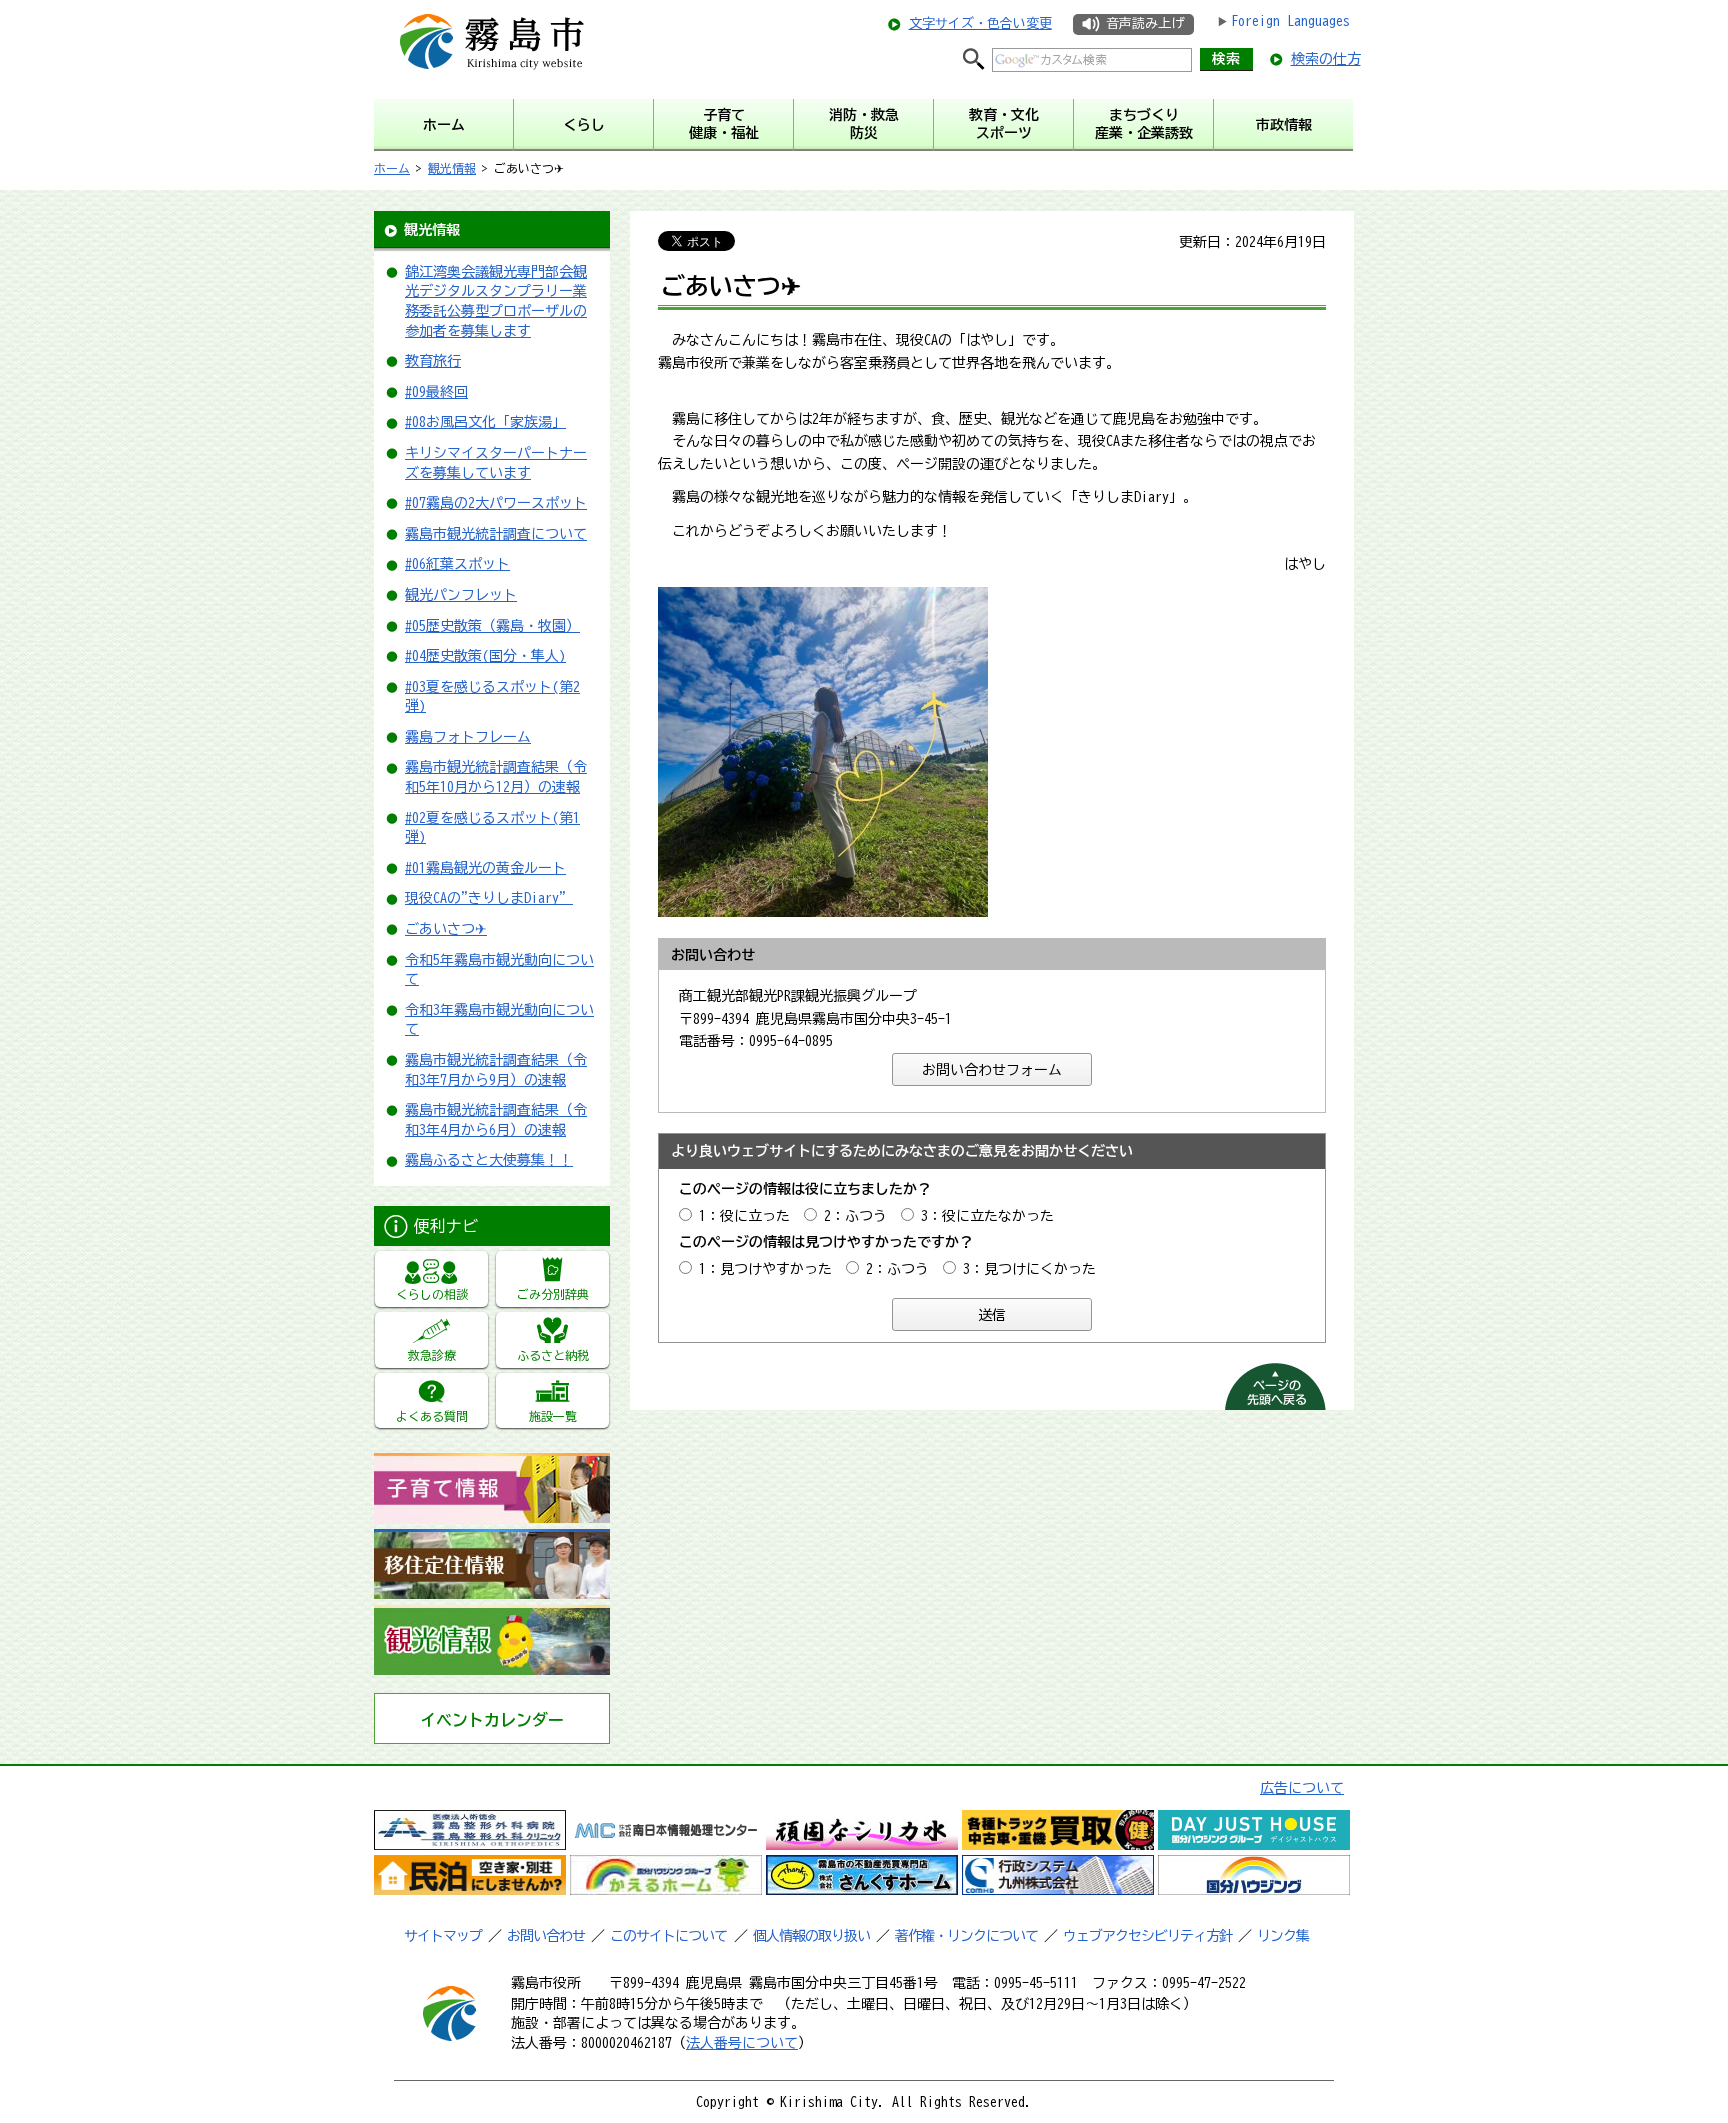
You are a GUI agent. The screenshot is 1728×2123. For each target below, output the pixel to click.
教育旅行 (433, 361)
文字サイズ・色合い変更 (980, 23)
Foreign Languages (1290, 21)
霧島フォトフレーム (468, 737)
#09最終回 (436, 392)
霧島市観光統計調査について (496, 534)
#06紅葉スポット (457, 564)
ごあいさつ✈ (446, 929)
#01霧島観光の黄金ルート (485, 868)
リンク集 (1283, 1936)
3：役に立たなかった (987, 1216)
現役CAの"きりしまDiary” (489, 898)
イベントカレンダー (492, 1720)
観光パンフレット (461, 595)
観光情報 (452, 168)
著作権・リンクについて (966, 1936)
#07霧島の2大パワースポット (496, 503)
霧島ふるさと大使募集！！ (489, 1160)
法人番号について (742, 2043)
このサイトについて (668, 1936)
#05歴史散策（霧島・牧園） (492, 626)
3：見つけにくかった (1029, 1269)
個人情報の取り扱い (811, 1936)
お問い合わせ (546, 1936)
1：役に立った (744, 1216)
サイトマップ (443, 1936)
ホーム (392, 168)
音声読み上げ (1145, 23)
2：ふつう (855, 1216)
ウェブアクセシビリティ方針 (1147, 1936)
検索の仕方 (1326, 59)
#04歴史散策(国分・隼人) (485, 656)
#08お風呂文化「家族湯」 (485, 422)
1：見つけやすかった (765, 1269)
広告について (1302, 1788)
